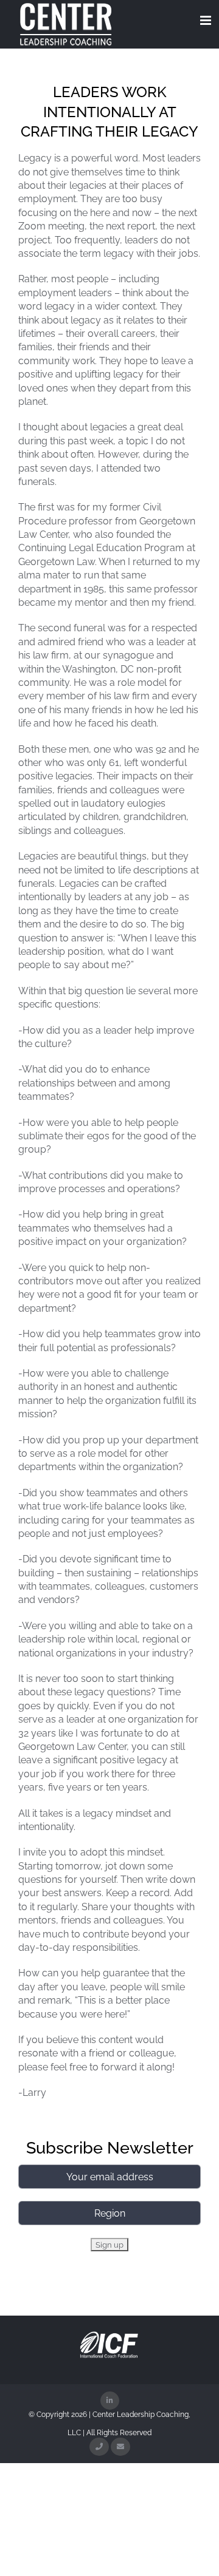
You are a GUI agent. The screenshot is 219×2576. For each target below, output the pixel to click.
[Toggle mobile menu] (207, 20)
